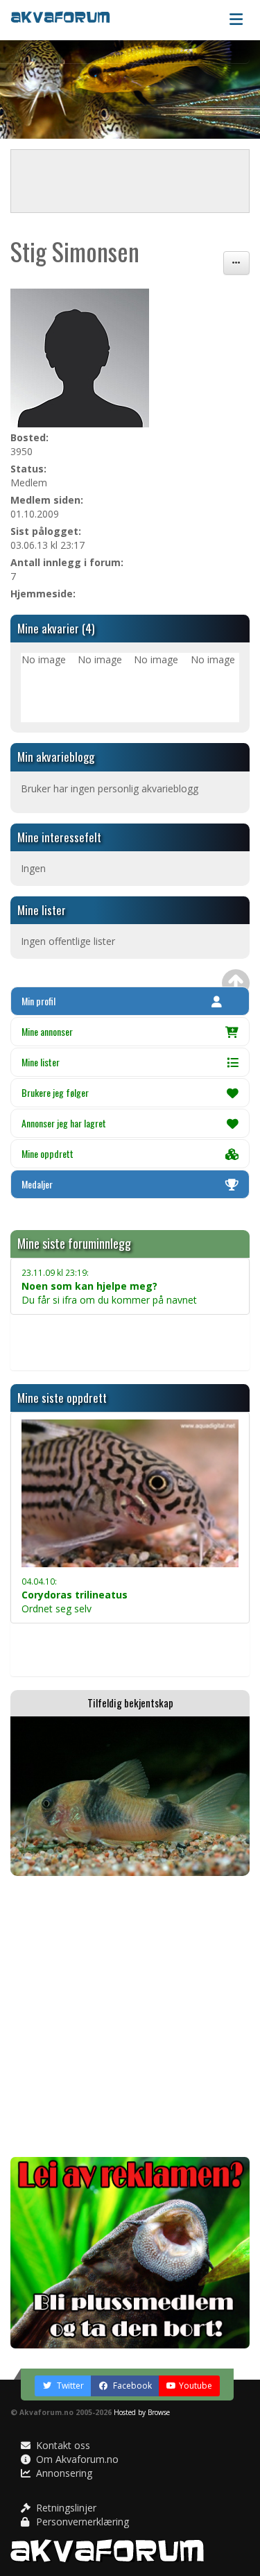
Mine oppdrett (47, 1153)
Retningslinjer (65, 2508)
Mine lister (41, 1062)
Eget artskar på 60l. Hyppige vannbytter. (110, 1634)
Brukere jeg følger (55, 1092)
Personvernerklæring (81, 2522)
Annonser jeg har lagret (64, 1123)
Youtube (196, 2386)
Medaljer (37, 1184)
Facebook (131, 2386)
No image (44, 659)
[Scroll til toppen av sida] (236, 983)
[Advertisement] (130, 2016)
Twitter (69, 2386)
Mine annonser (47, 1031)
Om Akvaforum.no (76, 2459)
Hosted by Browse (142, 2412)
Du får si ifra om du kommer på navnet (109, 1287)
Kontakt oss (62, 2445)
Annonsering (63, 2473)
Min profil (38, 1001)
